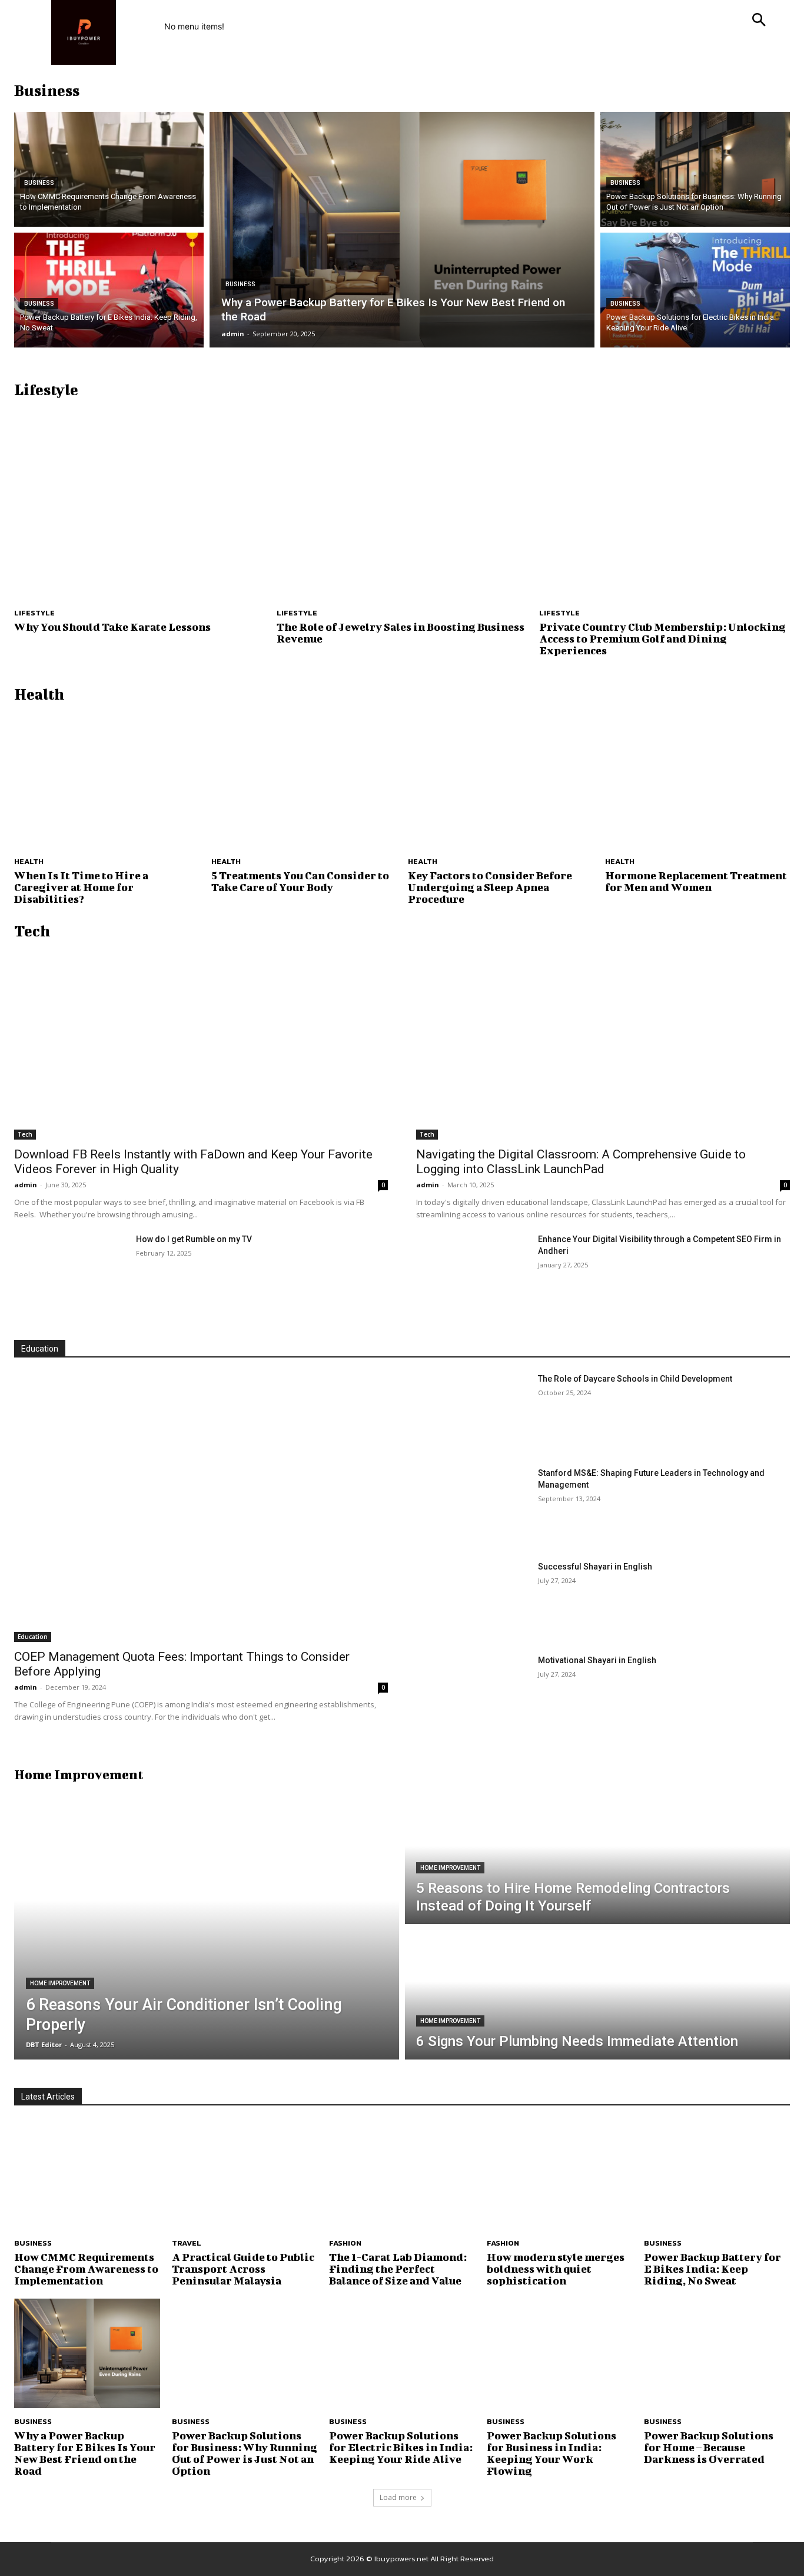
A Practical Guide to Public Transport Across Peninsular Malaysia (243, 2269)
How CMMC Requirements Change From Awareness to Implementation (86, 2269)
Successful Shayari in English (595, 1567)
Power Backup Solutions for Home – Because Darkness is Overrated (709, 2447)
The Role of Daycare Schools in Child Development (635, 1379)
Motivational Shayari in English (597, 1660)
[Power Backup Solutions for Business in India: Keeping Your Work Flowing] (560, 2353)
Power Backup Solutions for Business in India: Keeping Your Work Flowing (551, 2453)
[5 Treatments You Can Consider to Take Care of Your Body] (304, 779)
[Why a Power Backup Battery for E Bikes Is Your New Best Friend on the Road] (402, 230)
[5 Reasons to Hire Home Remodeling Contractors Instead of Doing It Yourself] (597, 1859)
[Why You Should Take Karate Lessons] (139, 505)
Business (39, 183)
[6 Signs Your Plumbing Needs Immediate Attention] (597, 1995)
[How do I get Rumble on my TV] (70, 1272)
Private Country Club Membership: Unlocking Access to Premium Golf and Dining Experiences (662, 639)
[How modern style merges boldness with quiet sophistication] (560, 2176)
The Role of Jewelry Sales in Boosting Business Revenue (401, 633)
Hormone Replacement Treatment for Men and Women (696, 881)
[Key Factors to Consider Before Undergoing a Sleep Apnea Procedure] (501, 779)
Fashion (345, 2243)
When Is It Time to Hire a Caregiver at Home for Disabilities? (81, 887)
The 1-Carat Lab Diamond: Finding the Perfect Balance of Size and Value (398, 2269)
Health (29, 861)
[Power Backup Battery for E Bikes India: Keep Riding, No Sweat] (109, 290)
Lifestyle (34, 613)
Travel (187, 2243)
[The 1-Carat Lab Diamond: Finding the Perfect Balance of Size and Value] (402, 2176)
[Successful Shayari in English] (472, 1600)
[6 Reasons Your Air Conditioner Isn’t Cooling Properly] (207, 1927)
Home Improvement (60, 1983)
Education (33, 1637)
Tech (25, 1134)
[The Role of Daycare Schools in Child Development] (472, 1412)
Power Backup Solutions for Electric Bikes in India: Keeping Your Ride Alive (401, 2447)
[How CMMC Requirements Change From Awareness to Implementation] (109, 169)
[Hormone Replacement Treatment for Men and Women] (698, 779)
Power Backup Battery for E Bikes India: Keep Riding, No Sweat (712, 2269)
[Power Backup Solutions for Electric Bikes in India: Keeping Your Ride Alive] (695, 290)
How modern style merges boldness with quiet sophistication (556, 2269)
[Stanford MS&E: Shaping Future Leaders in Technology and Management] (472, 1506)
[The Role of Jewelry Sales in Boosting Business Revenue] (402, 505)
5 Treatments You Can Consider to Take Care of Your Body (300, 881)
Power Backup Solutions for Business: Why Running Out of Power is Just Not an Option (245, 2453)
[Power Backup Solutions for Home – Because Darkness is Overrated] (717, 2353)
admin (26, 1185)
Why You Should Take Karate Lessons (112, 627)
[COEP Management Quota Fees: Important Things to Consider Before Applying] (201, 1507)
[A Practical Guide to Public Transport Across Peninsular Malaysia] (245, 2176)
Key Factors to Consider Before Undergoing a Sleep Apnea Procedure (490, 887)
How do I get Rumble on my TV (194, 1239)
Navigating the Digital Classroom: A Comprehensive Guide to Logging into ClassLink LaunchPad (581, 1162)
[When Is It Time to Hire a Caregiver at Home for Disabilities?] (107, 779)
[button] (759, 21)
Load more (398, 2497)
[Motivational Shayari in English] (472, 1693)
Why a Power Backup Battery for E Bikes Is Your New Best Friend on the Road (85, 2453)
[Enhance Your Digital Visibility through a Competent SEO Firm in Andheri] (472, 1272)
